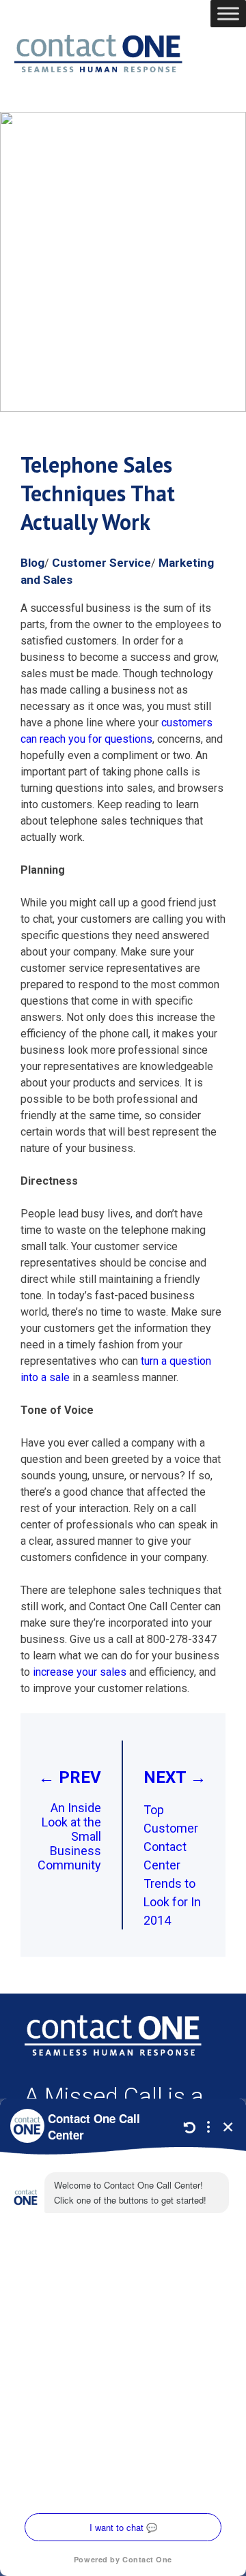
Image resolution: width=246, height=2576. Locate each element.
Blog (32, 563)
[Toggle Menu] (228, 13)
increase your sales (80, 1672)
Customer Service (101, 563)
